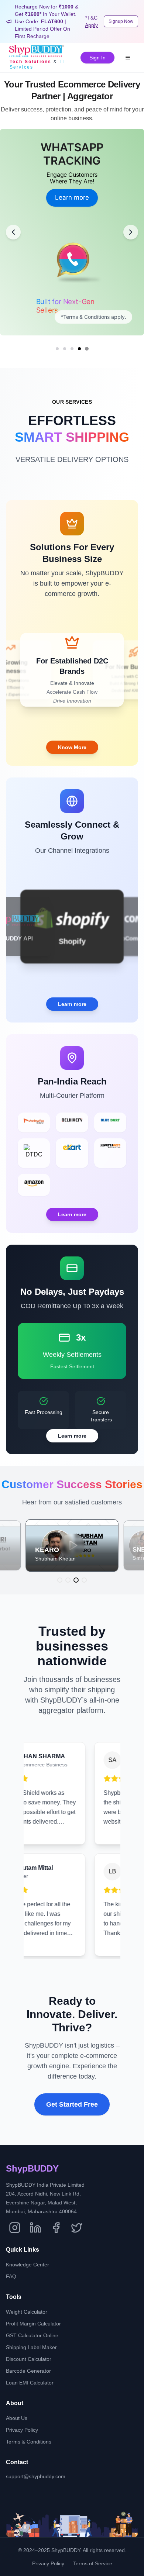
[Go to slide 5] (87, 349)
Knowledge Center (28, 2265)
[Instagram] (15, 2228)
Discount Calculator (29, 2359)
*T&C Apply (91, 21)
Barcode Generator (28, 2371)
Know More (72, 747)
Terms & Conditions (29, 2442)
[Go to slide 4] (79, 349)
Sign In (97, 58)
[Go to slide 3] (72, 349)
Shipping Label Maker (31, 2347)
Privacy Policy (22, 2430)
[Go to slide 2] (65, 349)
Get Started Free (72, 2104)
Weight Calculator (27, 2312)
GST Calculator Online (32, 2335)
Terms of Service (93, 2563)
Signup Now (121, 21)
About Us (17, 2418)
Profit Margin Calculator (33, 2324)
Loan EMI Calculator (30, 2383)
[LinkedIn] (35, 2228)
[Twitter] (77, 2228)
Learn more (72, 191)
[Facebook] (56, 2228)
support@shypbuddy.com (36, 2476)
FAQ (11, 2276)
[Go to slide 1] (57, 349)
